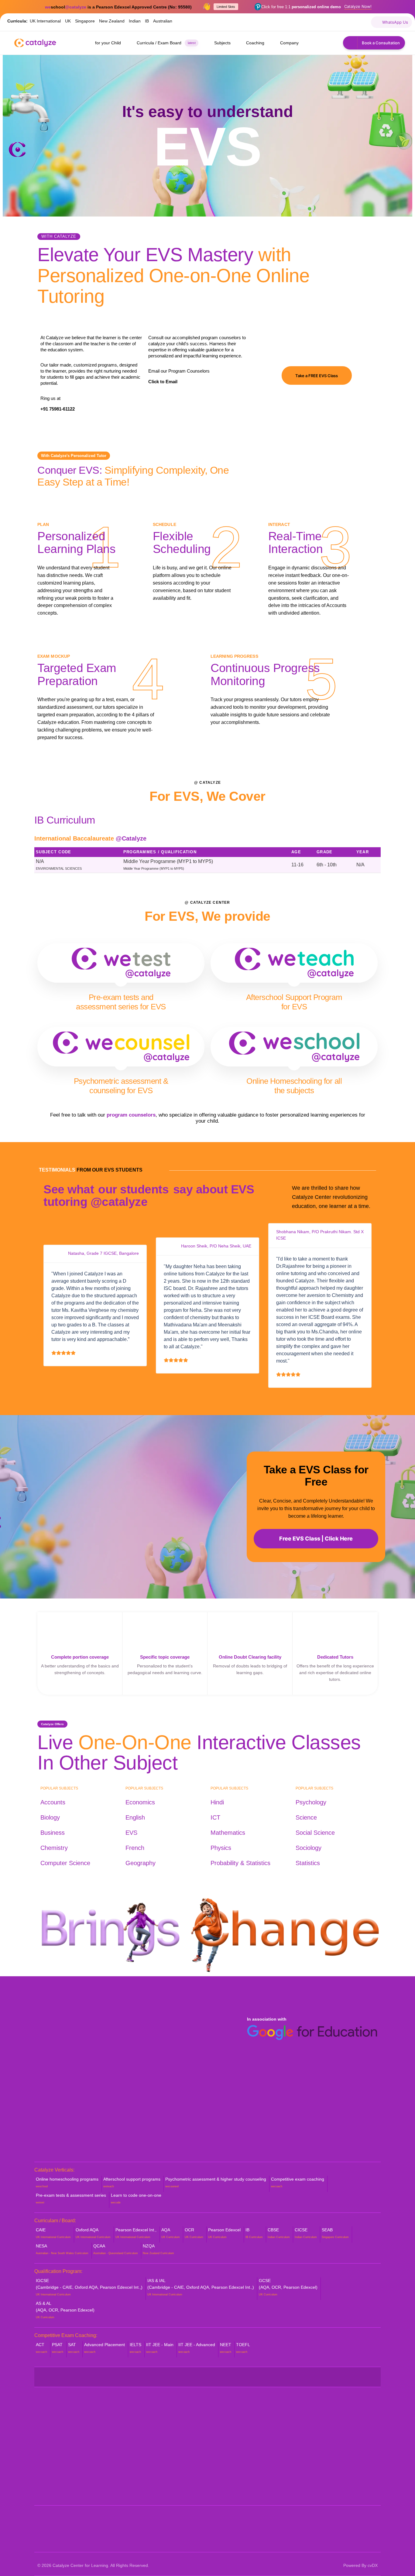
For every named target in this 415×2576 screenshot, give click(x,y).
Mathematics (228, 1833)
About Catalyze (53, 2422)
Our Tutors (48, 2432)
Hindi (217, 1802)
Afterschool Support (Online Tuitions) (160, 2432)
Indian (135, 21)
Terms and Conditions (232, 2494)
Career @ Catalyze (57, 2481)
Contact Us (49, 2491)
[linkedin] (324, 22)
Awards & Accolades (58, 2452)
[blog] (337, 22)
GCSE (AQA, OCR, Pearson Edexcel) (288, 2287)
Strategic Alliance (54, 2442)
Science (306, 1817)
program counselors (131, 1115)
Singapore (85, 21)
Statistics (308, 1863)
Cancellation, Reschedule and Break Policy (247, 2436)
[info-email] (364, 22)
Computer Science (65, 1863)
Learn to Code (138, 2478)
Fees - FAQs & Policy (232, 2449)
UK (68, 21)
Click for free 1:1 (301, 7)
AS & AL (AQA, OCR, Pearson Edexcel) (65, 2310)
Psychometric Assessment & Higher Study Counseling (160, 2445)
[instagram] (298, 22)
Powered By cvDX (360, 2565)
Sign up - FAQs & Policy (235, 2458)
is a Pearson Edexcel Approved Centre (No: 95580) (118, 7)
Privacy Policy (225, 2484)
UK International (45, 21)
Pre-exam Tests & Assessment (155, 2458)
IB (147, 21)
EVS (131, 1833)
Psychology (311, 1802)
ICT (215, 1817)
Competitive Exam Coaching (152, 2468)
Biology (50, 1817)
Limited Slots (226, 7)
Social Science (315, 1833)
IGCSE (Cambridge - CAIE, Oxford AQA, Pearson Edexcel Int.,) (89, 2287)
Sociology (309, 1848)
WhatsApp (310, 2431)
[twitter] (272, 22)
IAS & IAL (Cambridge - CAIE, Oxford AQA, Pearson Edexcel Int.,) (201, 2287)
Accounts (53, 1802)
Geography (141, 1863)
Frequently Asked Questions (65, 2471)
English (135, 1817)
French (135, 1848)
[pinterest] (311, 22)
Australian (163, 21)
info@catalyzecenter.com (328, 2448)
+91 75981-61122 (58, 409)
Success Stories (54, 2461)
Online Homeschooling (146, 2422)
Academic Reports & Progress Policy (248, 2422)
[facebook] (259, 22)
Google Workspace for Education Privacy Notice (243, 2471)
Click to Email (163, 382)
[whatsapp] (350, 22)
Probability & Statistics (240, 1863)
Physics (221, 1848)
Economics (140, 1802)
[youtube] (285, 22)
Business (53, 1833)
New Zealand (112, 21)
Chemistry (54, 1848)
